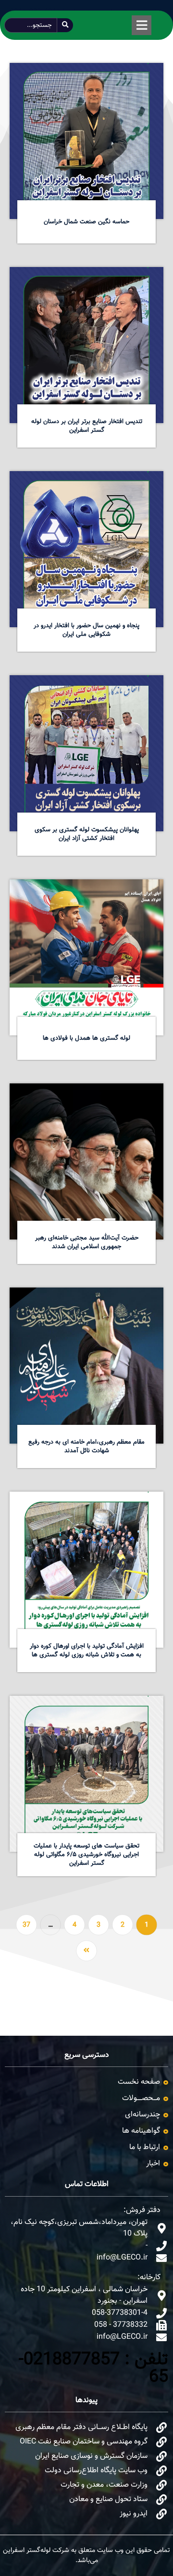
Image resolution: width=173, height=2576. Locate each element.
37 (26, 1925)
